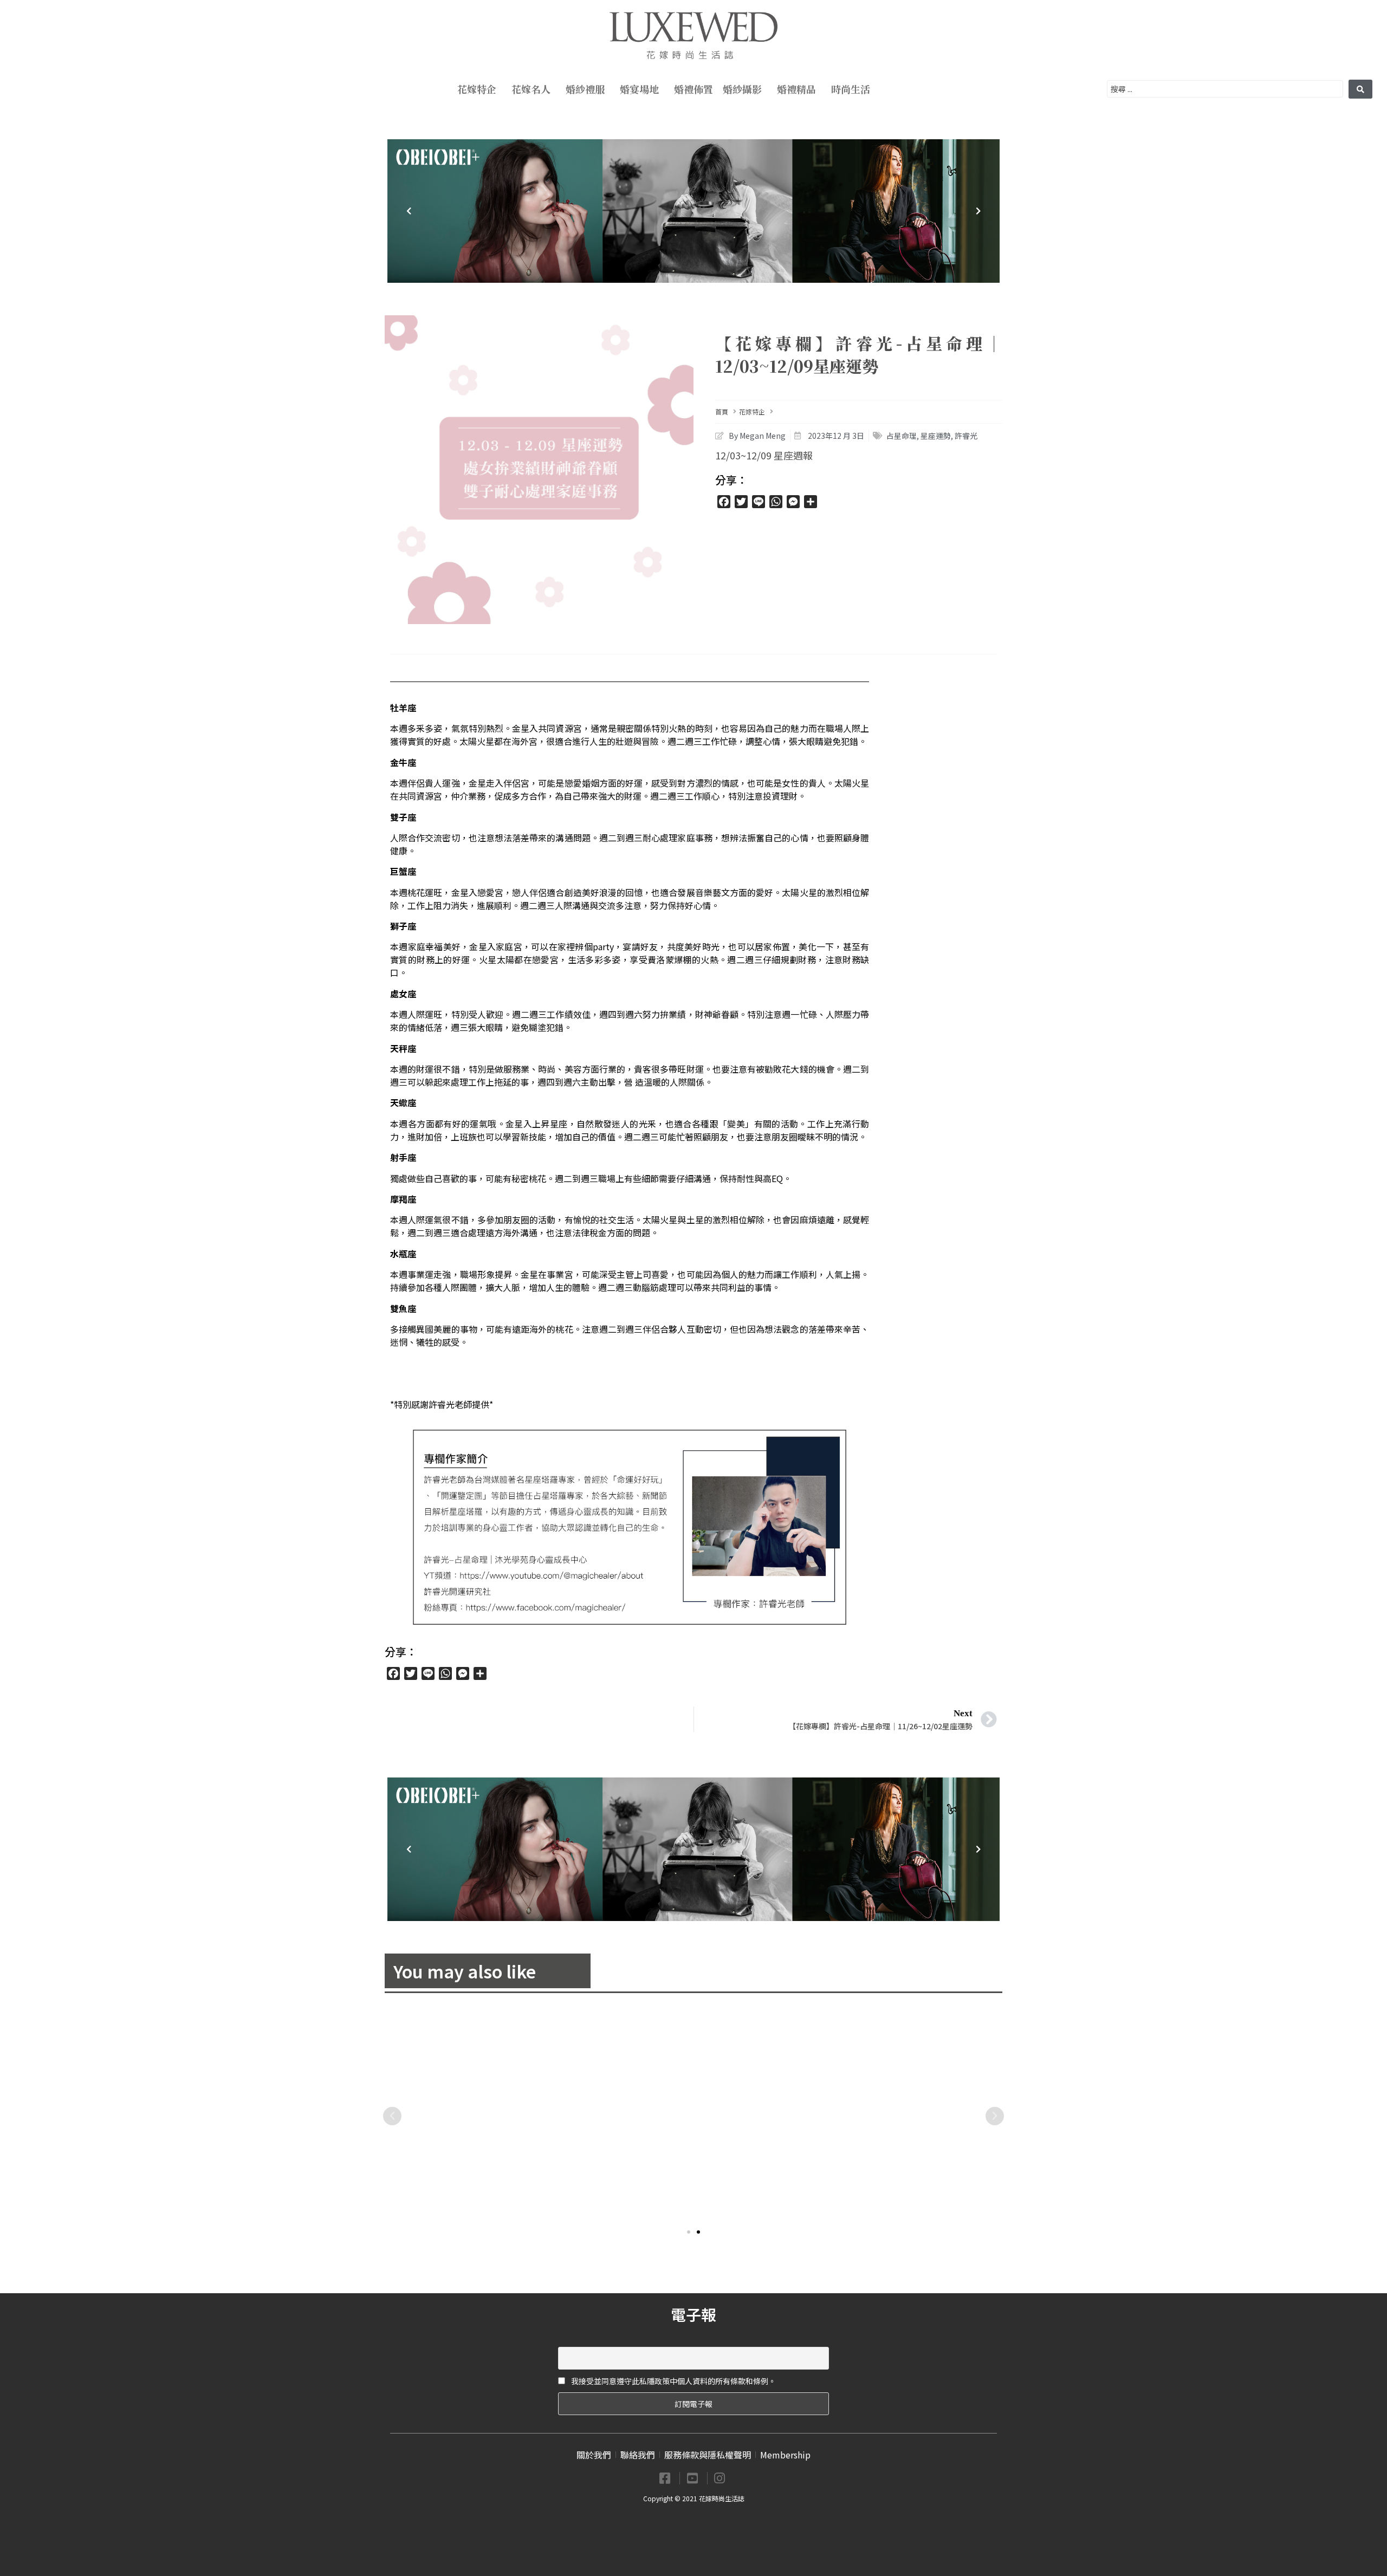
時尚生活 (851, 89)
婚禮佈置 (693, 89)
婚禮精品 (796, 89)
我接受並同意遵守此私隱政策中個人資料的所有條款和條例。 (673, 2381)
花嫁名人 (531, 89)
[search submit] (1360, 89)
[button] (689, 2232)
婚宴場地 (639, 89)
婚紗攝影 (742, 89)
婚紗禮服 (585, 89)
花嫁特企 (477, 89)
